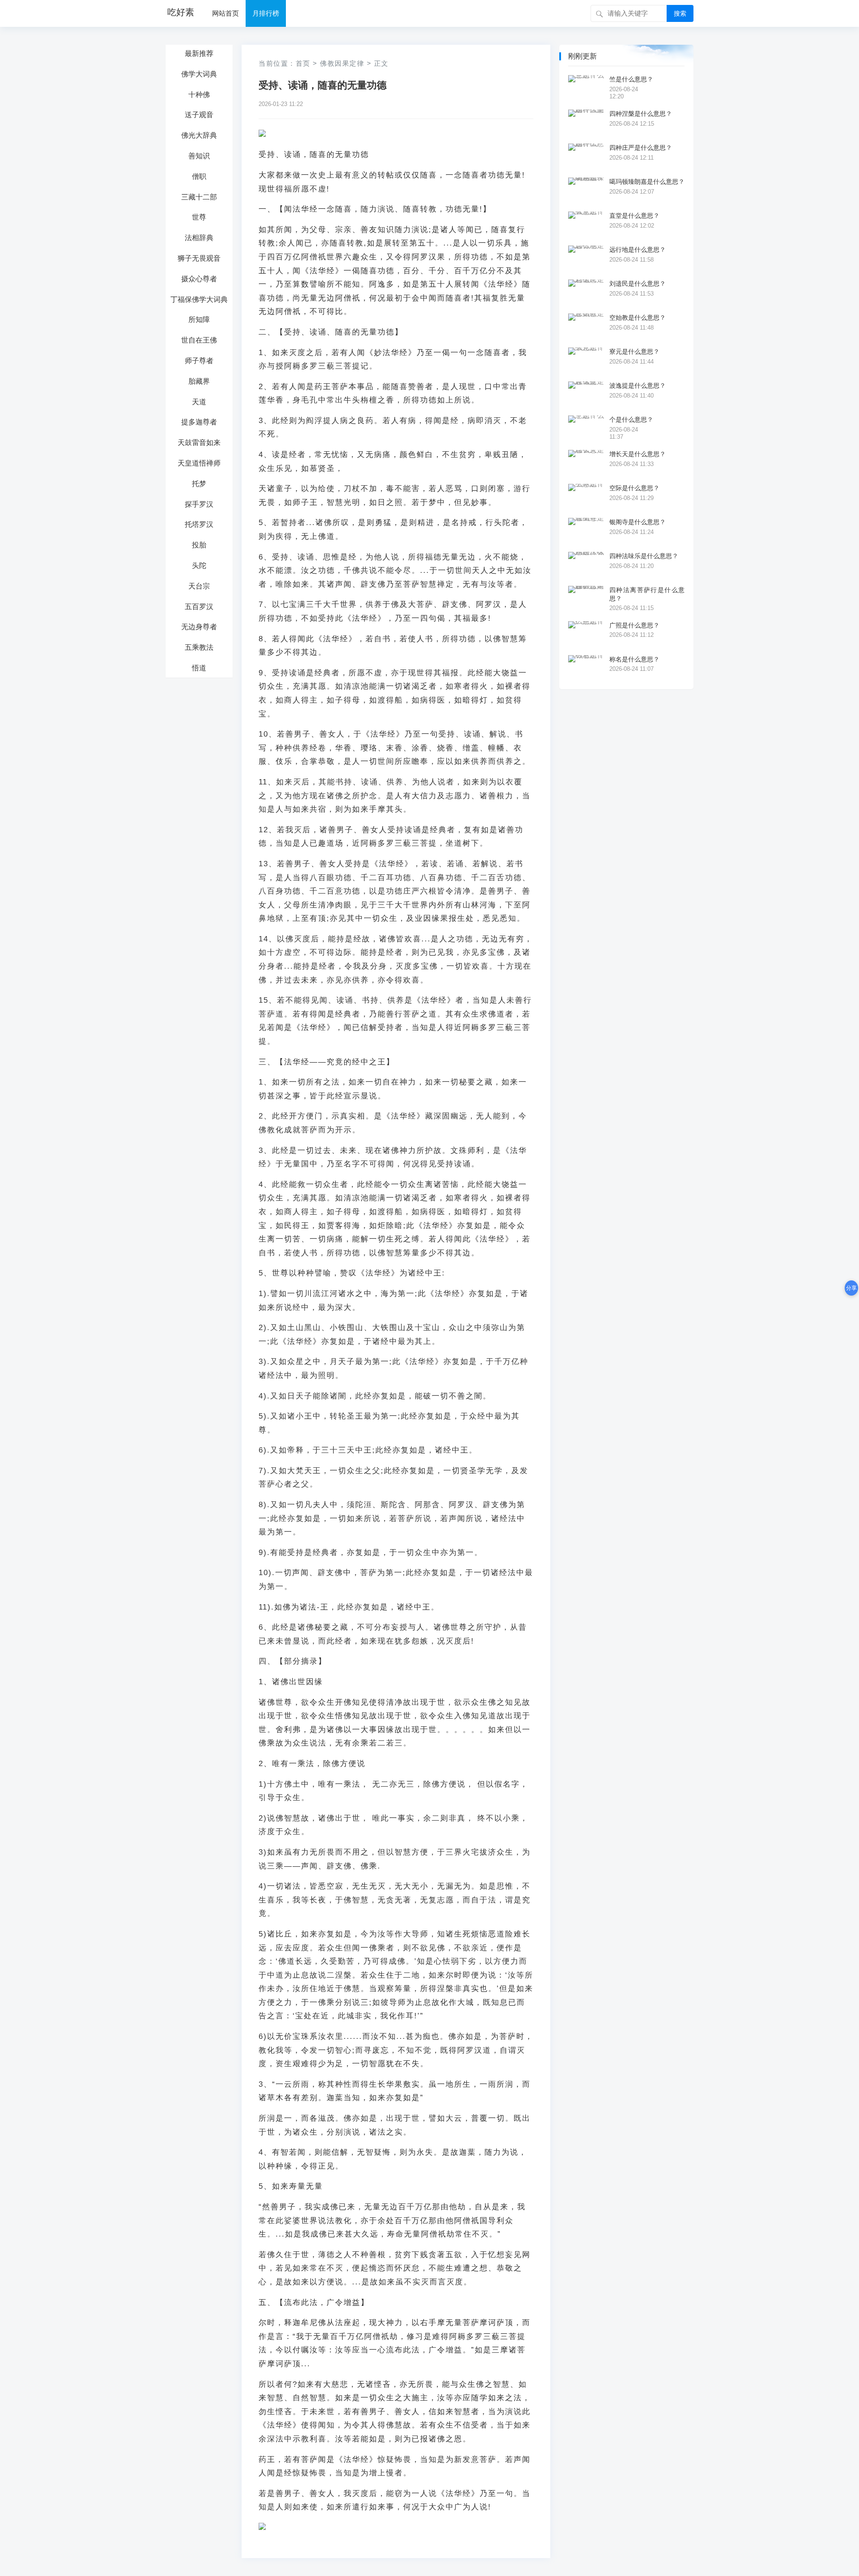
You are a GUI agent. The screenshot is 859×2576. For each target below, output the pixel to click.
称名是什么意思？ (634, 659)
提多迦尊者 (199, 422)
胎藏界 (199, 381)
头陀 (199, 566)
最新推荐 (199, 53)
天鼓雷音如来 (199, 443)
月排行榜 (266, 13)
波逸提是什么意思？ (638, 386)
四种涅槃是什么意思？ (641, 114)
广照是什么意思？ (634, 625)
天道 (199, 402)
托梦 (199, 484)
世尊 (199, 217)
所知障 (199, 320)
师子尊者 (199, 361)
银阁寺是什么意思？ (638, 522)
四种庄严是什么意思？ (641, 148)
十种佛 (199, 95)
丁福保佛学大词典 (199, 299)
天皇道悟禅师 (199, 463)
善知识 (199, 156)
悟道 (199, 668)
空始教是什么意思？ (638, 318)
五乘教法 (199, 647)
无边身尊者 (199, 627)
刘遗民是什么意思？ (638, 284)
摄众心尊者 (199, 279)
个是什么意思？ (631, 419)
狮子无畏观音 (199, 258)
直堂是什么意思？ (634, 216)
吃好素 (181, 12)
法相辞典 (199, 238)
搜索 (680, 13)
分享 (851, 1288)
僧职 (199, 176)
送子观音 (199, 115)
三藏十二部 (199, 197)
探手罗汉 (199, 504)
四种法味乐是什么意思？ (644, 556)
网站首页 (225, 13)
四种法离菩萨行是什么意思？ (647, 594)
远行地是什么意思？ (638, 250)
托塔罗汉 (199, 524)
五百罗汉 (199, 607)
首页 (303, 63)
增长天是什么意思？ (638, 454)
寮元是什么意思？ (634, 352)
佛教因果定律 (342, 63)
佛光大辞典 (199, 135)
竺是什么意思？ (631, 79)
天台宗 (199, 586)
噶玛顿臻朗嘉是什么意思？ (647, 182)
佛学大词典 (199, 74)
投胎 (199, 545)
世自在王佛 (199, 340)
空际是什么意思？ (634, 488)
